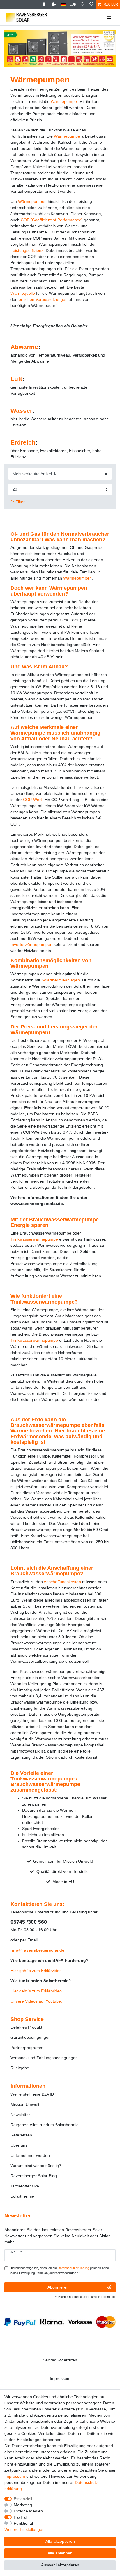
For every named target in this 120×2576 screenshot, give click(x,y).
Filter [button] (20, 502)
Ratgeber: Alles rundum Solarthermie (45, 2125)
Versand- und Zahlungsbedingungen (44, 2058)
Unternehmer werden (30, 2155)
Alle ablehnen (60, 2553)
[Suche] (83, 5)
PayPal (20, 2517)
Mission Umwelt (25, 2104)
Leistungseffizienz (27, 250)
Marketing (23, 2505)
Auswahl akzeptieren (60, 2565)
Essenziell (23, 2499)
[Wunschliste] (91, 5)
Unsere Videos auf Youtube (36, 2001)
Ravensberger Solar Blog (34, 2176)
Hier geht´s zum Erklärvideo (36, 1971)
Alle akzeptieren (60, 2541)
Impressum (60, 2378)
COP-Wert (32, 800)
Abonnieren (58, 2287)
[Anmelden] (45, 5)
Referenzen (21, 2135)
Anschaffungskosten (62, 1582)
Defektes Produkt (26, 2027)
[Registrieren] (54, 5)
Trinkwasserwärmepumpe (34, 1239)
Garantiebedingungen (31, 2037)
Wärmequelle (23, 293)
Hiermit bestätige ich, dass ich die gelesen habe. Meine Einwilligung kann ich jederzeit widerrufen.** (60, 2270)
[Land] (63, 5)
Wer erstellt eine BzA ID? (33, 2094)
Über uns (19, 2145)
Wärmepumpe (64, 101)
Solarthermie (22, 2196)
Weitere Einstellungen (24, 2529)
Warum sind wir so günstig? (36, 2166)
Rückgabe (20, 2068)
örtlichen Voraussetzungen (43, 299)
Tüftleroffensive (25, 2186)
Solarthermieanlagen (61, 980)
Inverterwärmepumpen (31, 944)
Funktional (23, 2523)
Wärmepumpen (32, 201)
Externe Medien (28, 2511)
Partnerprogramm (27, 2048)
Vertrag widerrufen (60, 2360)
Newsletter (20, 2115)
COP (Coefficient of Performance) (52, 220)
